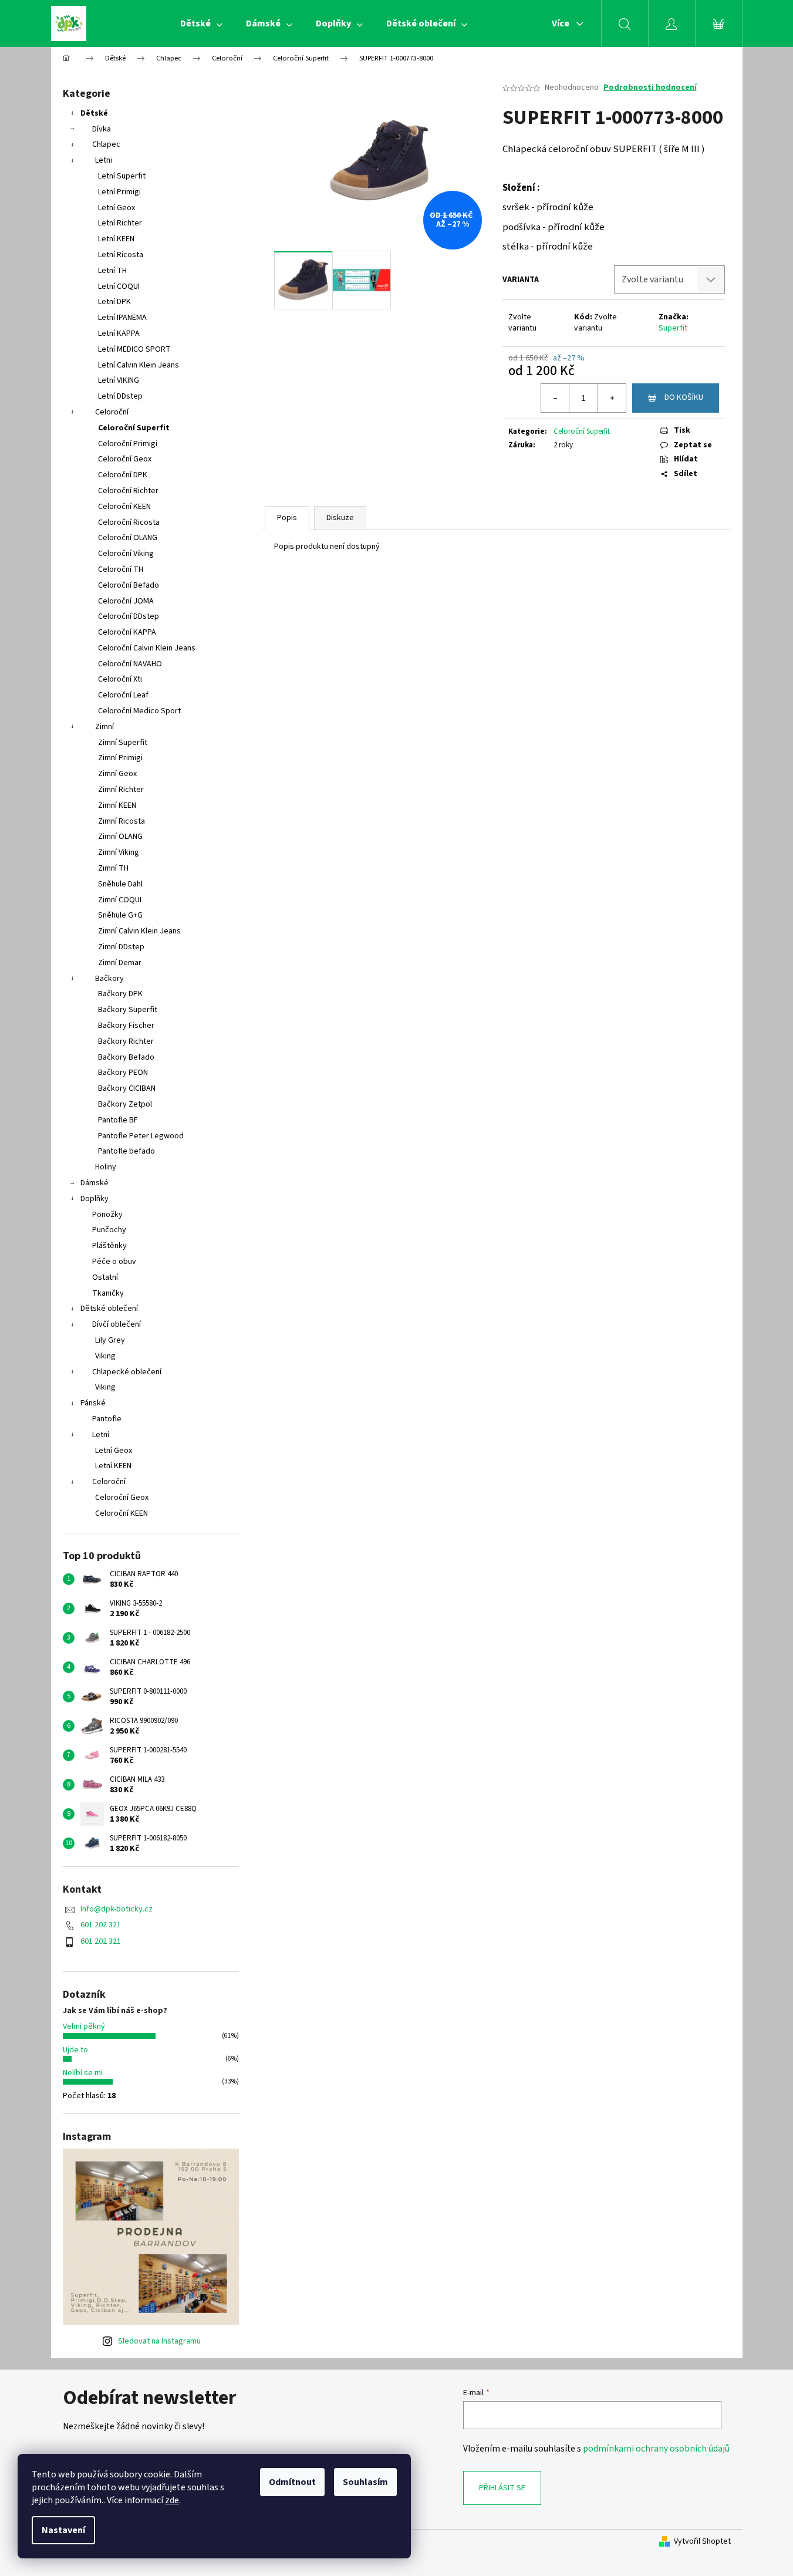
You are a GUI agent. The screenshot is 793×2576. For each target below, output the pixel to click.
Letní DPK (114, 302)
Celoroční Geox (125, 459)
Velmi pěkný (84, 2027)
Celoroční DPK (123, 475)
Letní (101, 1435)
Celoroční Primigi (128, 444)
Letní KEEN (116, 239)
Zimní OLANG (120, 837)
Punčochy (109, 1230)
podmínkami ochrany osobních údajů (656, 2449)
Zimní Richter (121, 790)
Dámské (95, 1183)
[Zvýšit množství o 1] (612, 398)
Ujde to (75, 2050)
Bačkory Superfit (128, 1010)
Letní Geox (117, 208)
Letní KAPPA (119, 333)
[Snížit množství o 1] (555, 398)
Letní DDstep (120, 396)
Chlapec (106, 144)
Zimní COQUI (120, 900)
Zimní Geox (117, 774)
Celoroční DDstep (129, 616)
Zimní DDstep (121, 947)
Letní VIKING (119, 380)
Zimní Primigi (120, 758)
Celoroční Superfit (134, 428)
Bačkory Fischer (126, 1026)
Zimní (104, 727)
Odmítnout (292, 2482)
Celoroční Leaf (123, 695)
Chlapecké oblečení (127, 1372)
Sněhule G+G (120, 915)
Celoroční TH (121, 569)
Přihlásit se (502, 2488)
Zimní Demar (120, 963)
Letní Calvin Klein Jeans (139, 365)
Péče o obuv (114, 1262)
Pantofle (107, 1419)
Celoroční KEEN (124, 507)
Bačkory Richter (126, 1041)
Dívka (102, 129)
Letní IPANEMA (122, 318)
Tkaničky (108, 1293)
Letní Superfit (122, 176)
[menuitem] (201, 23)
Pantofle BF (118, 1120)
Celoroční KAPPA (127, 632)
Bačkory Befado (126, 1057)
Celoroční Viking (126, 554)
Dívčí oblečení (117, 1324)
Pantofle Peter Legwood (141, 1136)
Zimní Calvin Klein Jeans (139, 931)
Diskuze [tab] (340, 518)
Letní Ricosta (121, 255)
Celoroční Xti (120, 679)
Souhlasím (365, 2482)
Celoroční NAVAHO (130, 664)
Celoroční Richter (128, 491)
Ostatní (105, 1277)
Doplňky (95, 1199)
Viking (105, 1356)
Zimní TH (113, 868)
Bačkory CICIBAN (127, 1088)
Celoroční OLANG (128, 538)
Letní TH (112, 271)
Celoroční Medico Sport (139, 711)
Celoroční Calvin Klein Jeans (147, 648)
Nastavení (63, 2530)
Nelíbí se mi (83, 2073)
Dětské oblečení (109, 1309)
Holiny (106, 1167)
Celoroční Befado (129, 585)
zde (172, 2500)
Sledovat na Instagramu (159, 2341)
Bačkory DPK (120, 994)
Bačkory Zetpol (125, 1104)
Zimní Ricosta (122, 821)
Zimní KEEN (117, 805)
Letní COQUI (119, 286)
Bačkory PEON (123, 1073)
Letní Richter (120, 223)
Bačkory (109, 979)
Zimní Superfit (123, 743)
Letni (104, 160)
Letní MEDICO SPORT (134, 349)
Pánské (93, 1403)
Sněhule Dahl (120, 884)
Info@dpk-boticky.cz (117, 1909)
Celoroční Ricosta (129, 522)
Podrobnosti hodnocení (650, 88)
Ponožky (107, 1215)
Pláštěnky (109, 1246)
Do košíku (684, 397)
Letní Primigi (119, 192)
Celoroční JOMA (126, 601)
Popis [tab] (287, 518)
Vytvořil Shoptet (702, 2542)
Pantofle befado (126, 1151)
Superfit (673, 328)
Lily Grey (110, 1340)
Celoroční (112, 412)
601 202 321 (101, 1925)
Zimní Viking (119, 852)
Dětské (94, 113)
